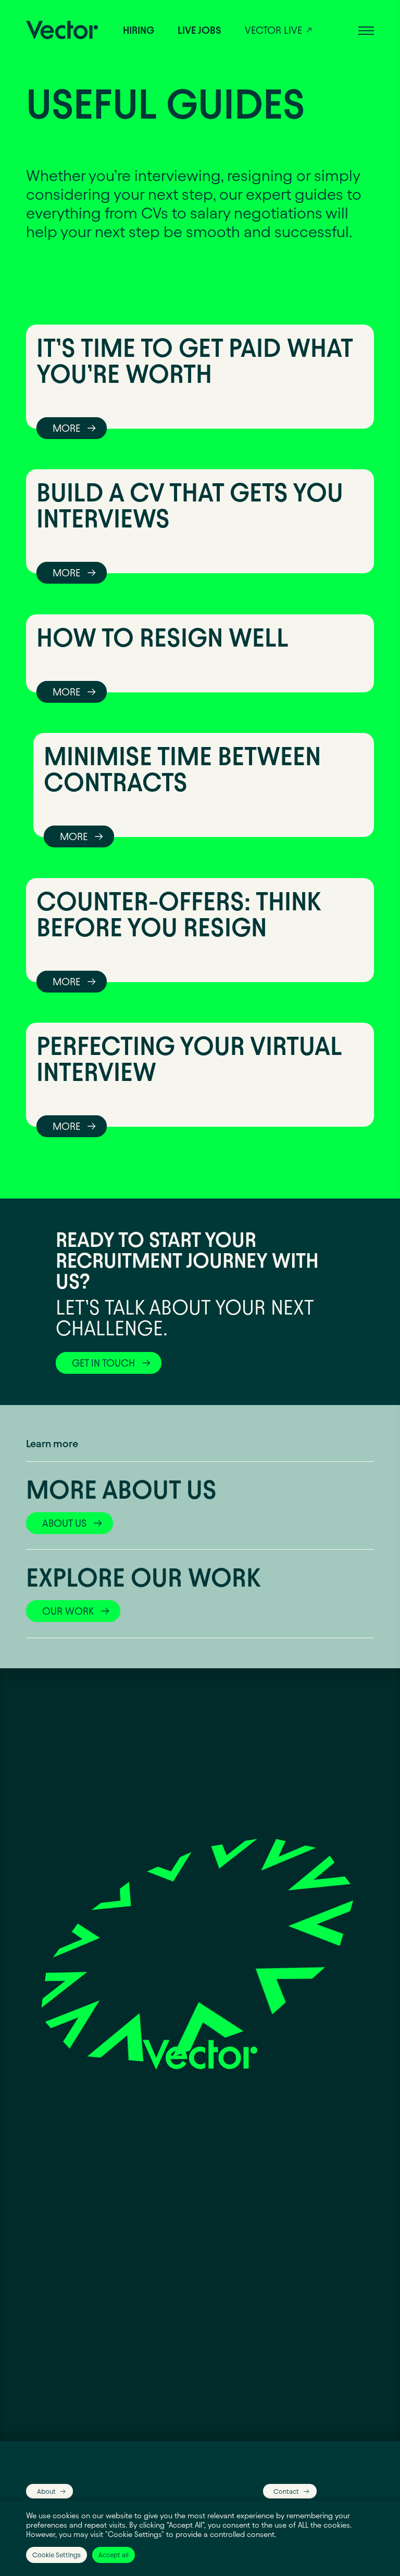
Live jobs (199, 30)
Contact (286, 2491)
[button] (366, 30)
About (46, 2491)
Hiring (139, 30)
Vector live (273, 30)
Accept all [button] (114, 2555)
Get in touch (103, 1363)
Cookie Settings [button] (57, 2555)
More (66, 428)
